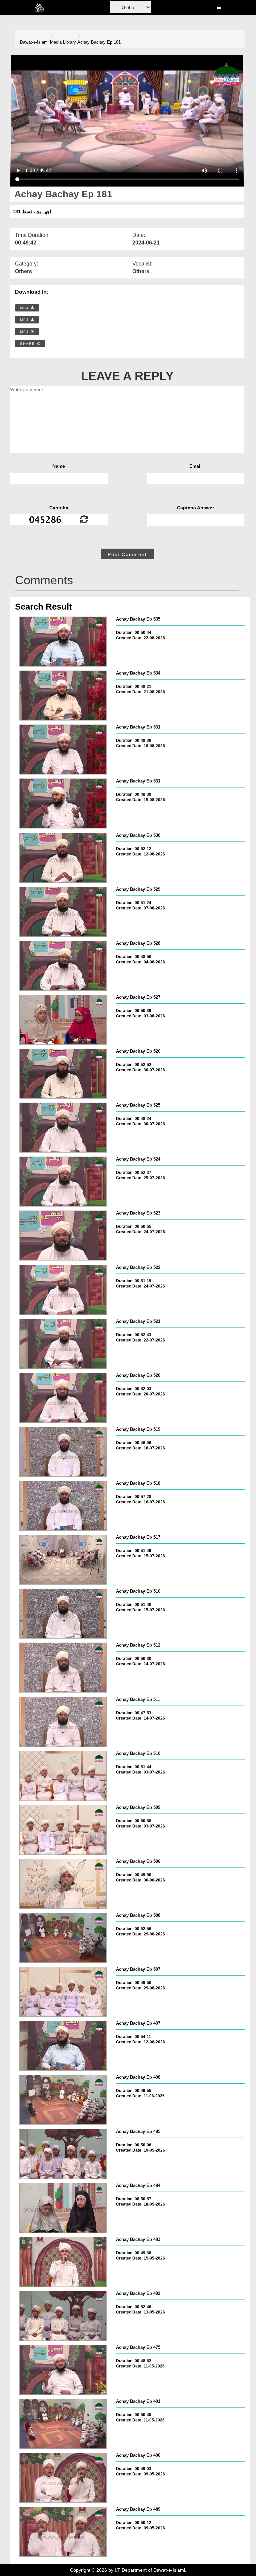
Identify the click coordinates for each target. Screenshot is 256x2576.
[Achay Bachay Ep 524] (63, 1182)
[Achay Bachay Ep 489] (63, 2532)
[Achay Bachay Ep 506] (63, 1884)
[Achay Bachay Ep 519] (63, 1452)
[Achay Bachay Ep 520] (63, 1398)
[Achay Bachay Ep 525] (63, 1128)
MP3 (25, 320)
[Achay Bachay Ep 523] (63, 1236)
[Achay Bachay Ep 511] (63, 1722)
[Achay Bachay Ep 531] (63, 750)
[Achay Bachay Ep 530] (63, 858)
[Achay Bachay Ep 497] (63, 2046)
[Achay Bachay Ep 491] (63, 2424)
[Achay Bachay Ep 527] (63, 1020)
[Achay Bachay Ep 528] (63, 966)
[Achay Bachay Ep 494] (63, 2208)
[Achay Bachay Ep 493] (63, 2262)
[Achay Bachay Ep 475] (63, 2370)
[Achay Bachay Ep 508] (63, 1938)
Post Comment (127, 554)
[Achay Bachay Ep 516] (63, 1614)
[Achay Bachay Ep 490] (63, 2478)
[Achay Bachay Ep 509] (63, 1830)
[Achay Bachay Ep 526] (63, 1074)
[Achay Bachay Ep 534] (63, 696)
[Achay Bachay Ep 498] (63, 2100)
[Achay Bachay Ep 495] (63, 2154)
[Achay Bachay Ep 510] (63, 1776)
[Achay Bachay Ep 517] (63, 1560)
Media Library (63, 42)
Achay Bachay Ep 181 (99, 42)
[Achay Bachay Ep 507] (63, 1992)
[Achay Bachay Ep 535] (63, 642)
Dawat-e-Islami (34, 42)
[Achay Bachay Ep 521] (63, 1344)
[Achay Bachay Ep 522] (63, 1290)
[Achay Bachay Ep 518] (63, 1506)
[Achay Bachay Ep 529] (63, 912)
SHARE (28, 344)
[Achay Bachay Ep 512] (63, 1668)
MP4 (25, 308)
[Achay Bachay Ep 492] (63, 2316)
